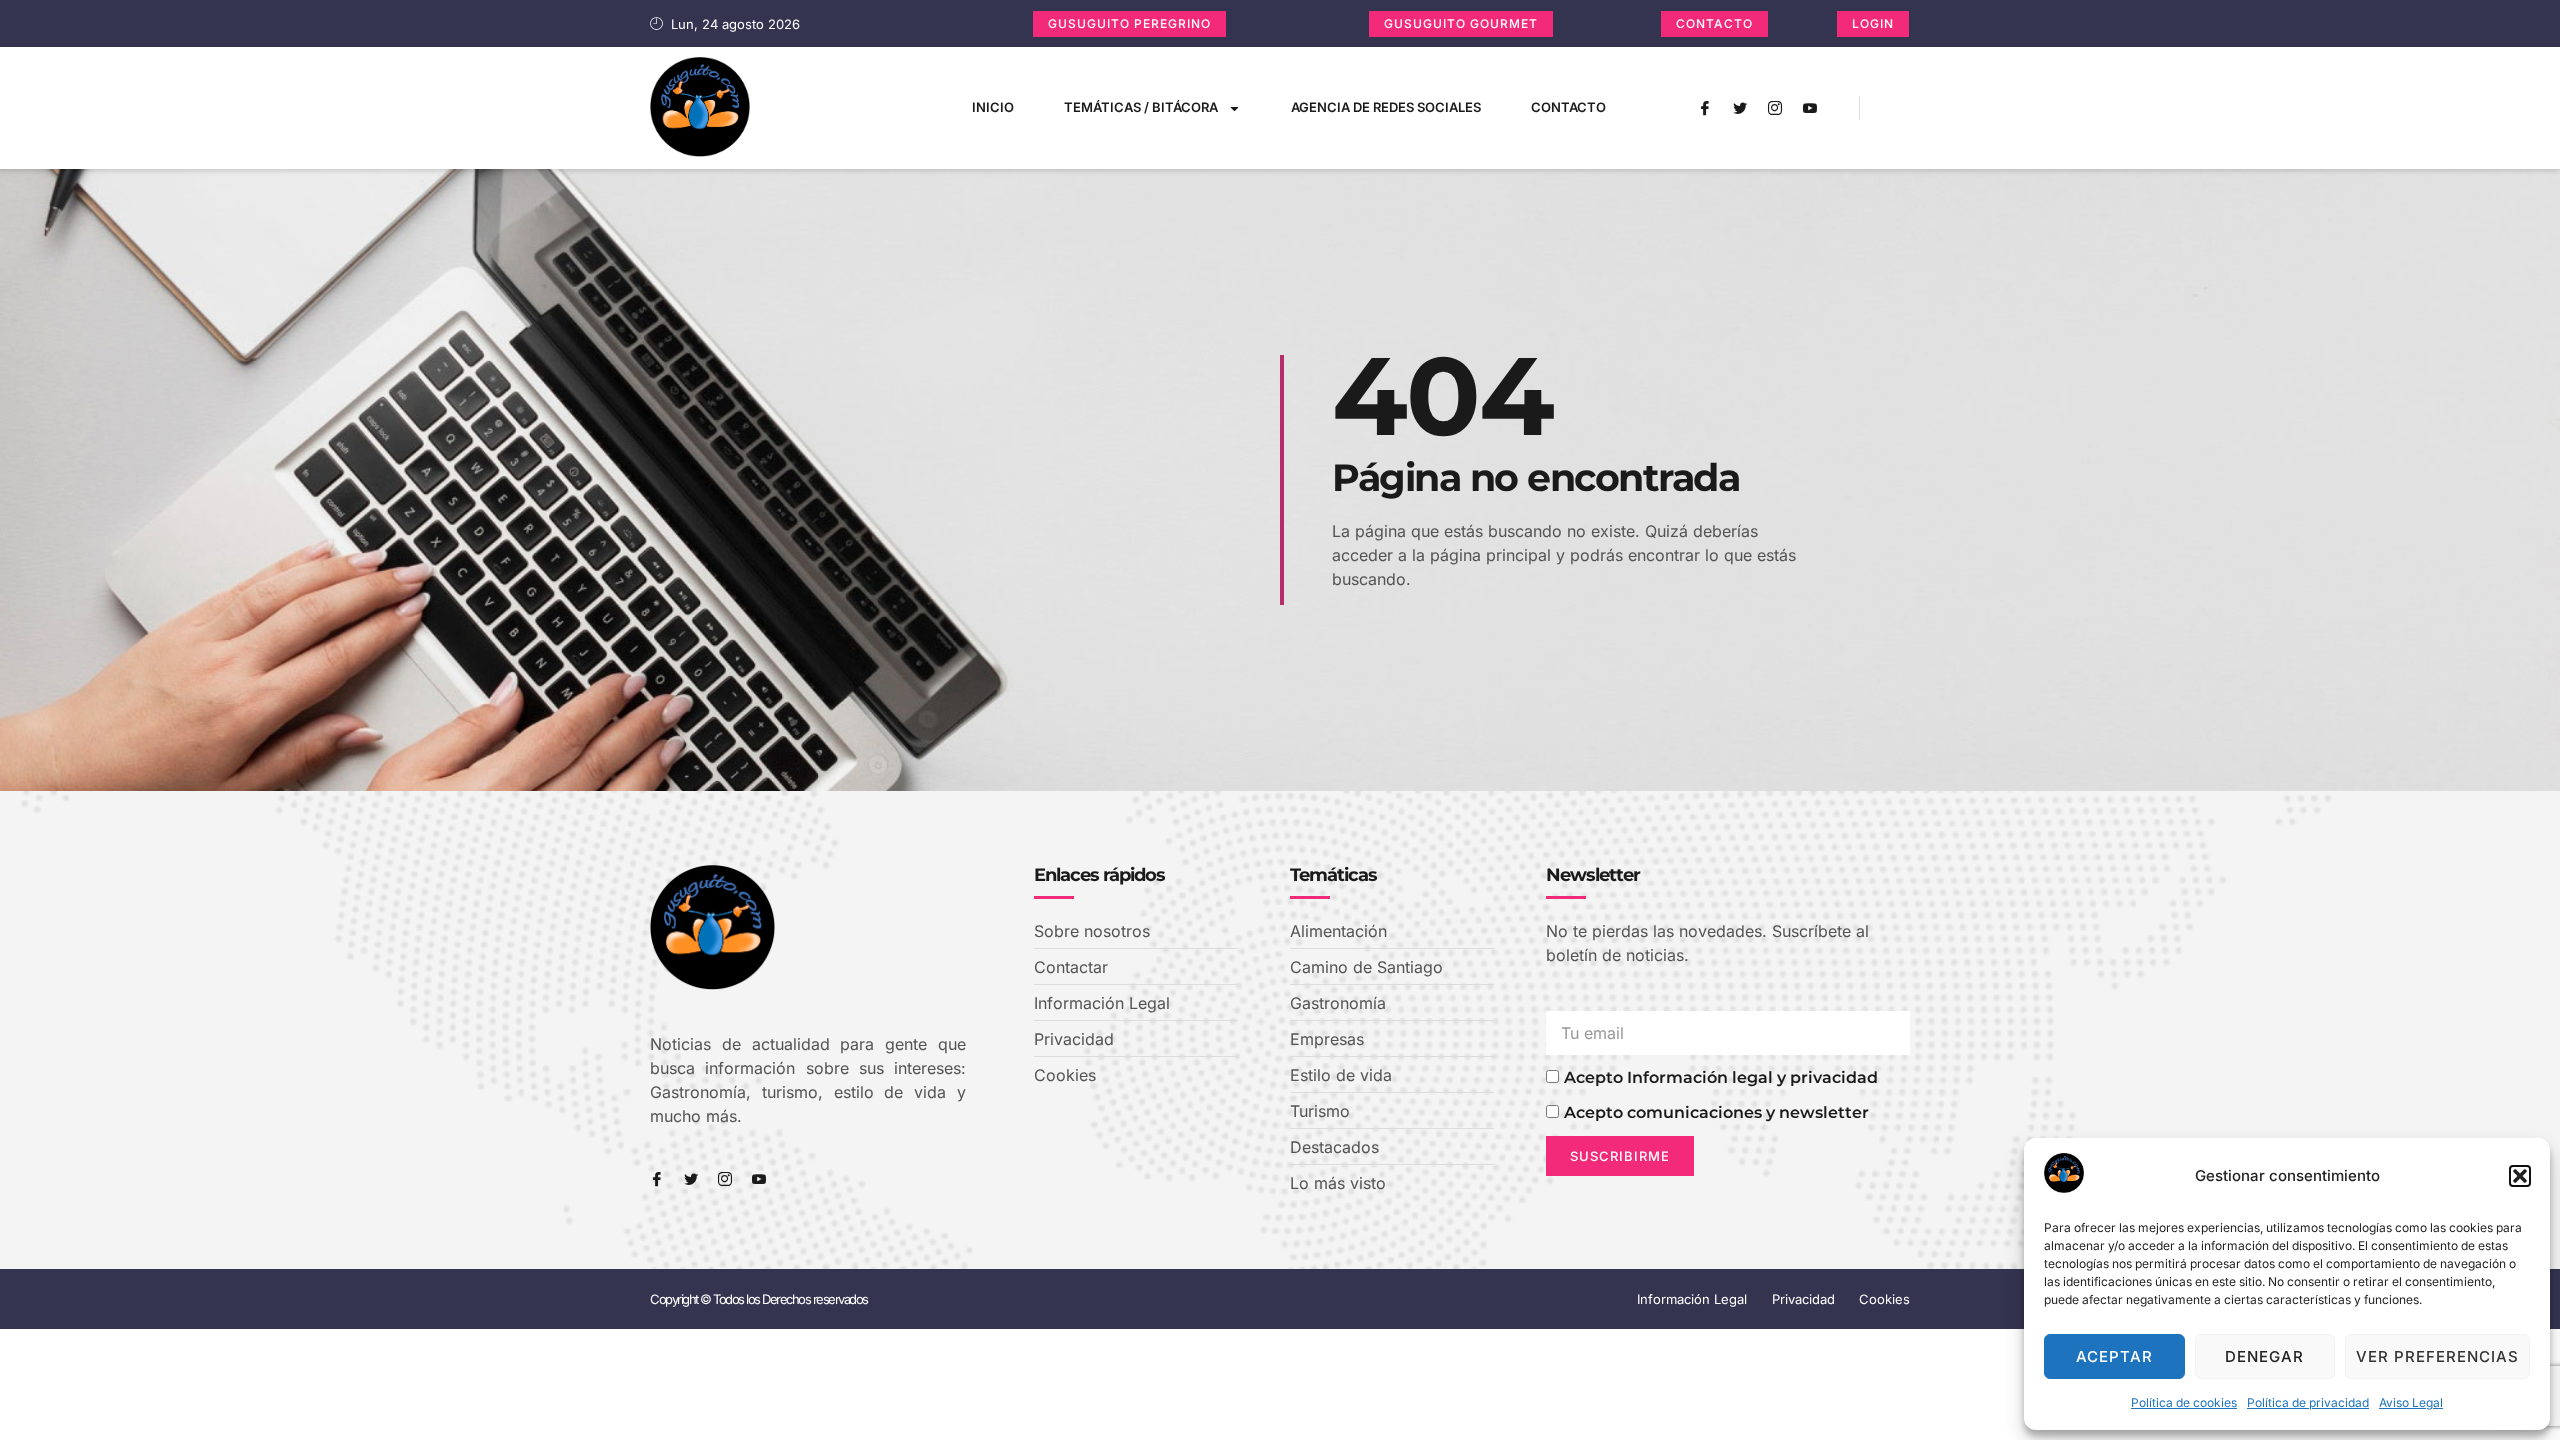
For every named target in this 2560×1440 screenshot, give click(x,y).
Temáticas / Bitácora (1141, 107)
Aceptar (2114, 1356)
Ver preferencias (2437, 1356)
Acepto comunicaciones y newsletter (1716, 1112)
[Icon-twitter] (1740, 108)
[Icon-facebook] (1705, 108)
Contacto (1568, 107)
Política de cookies (2184, 1402)
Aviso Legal (2411, 1402)
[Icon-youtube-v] (1810, 108)
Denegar (2264, 1356)
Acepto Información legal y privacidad (1721, 1077)
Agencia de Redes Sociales (1386, 107)
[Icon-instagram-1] (1775, 108)
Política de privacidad (2308, 1402)
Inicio (993, 107)
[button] (2520, 1176)
